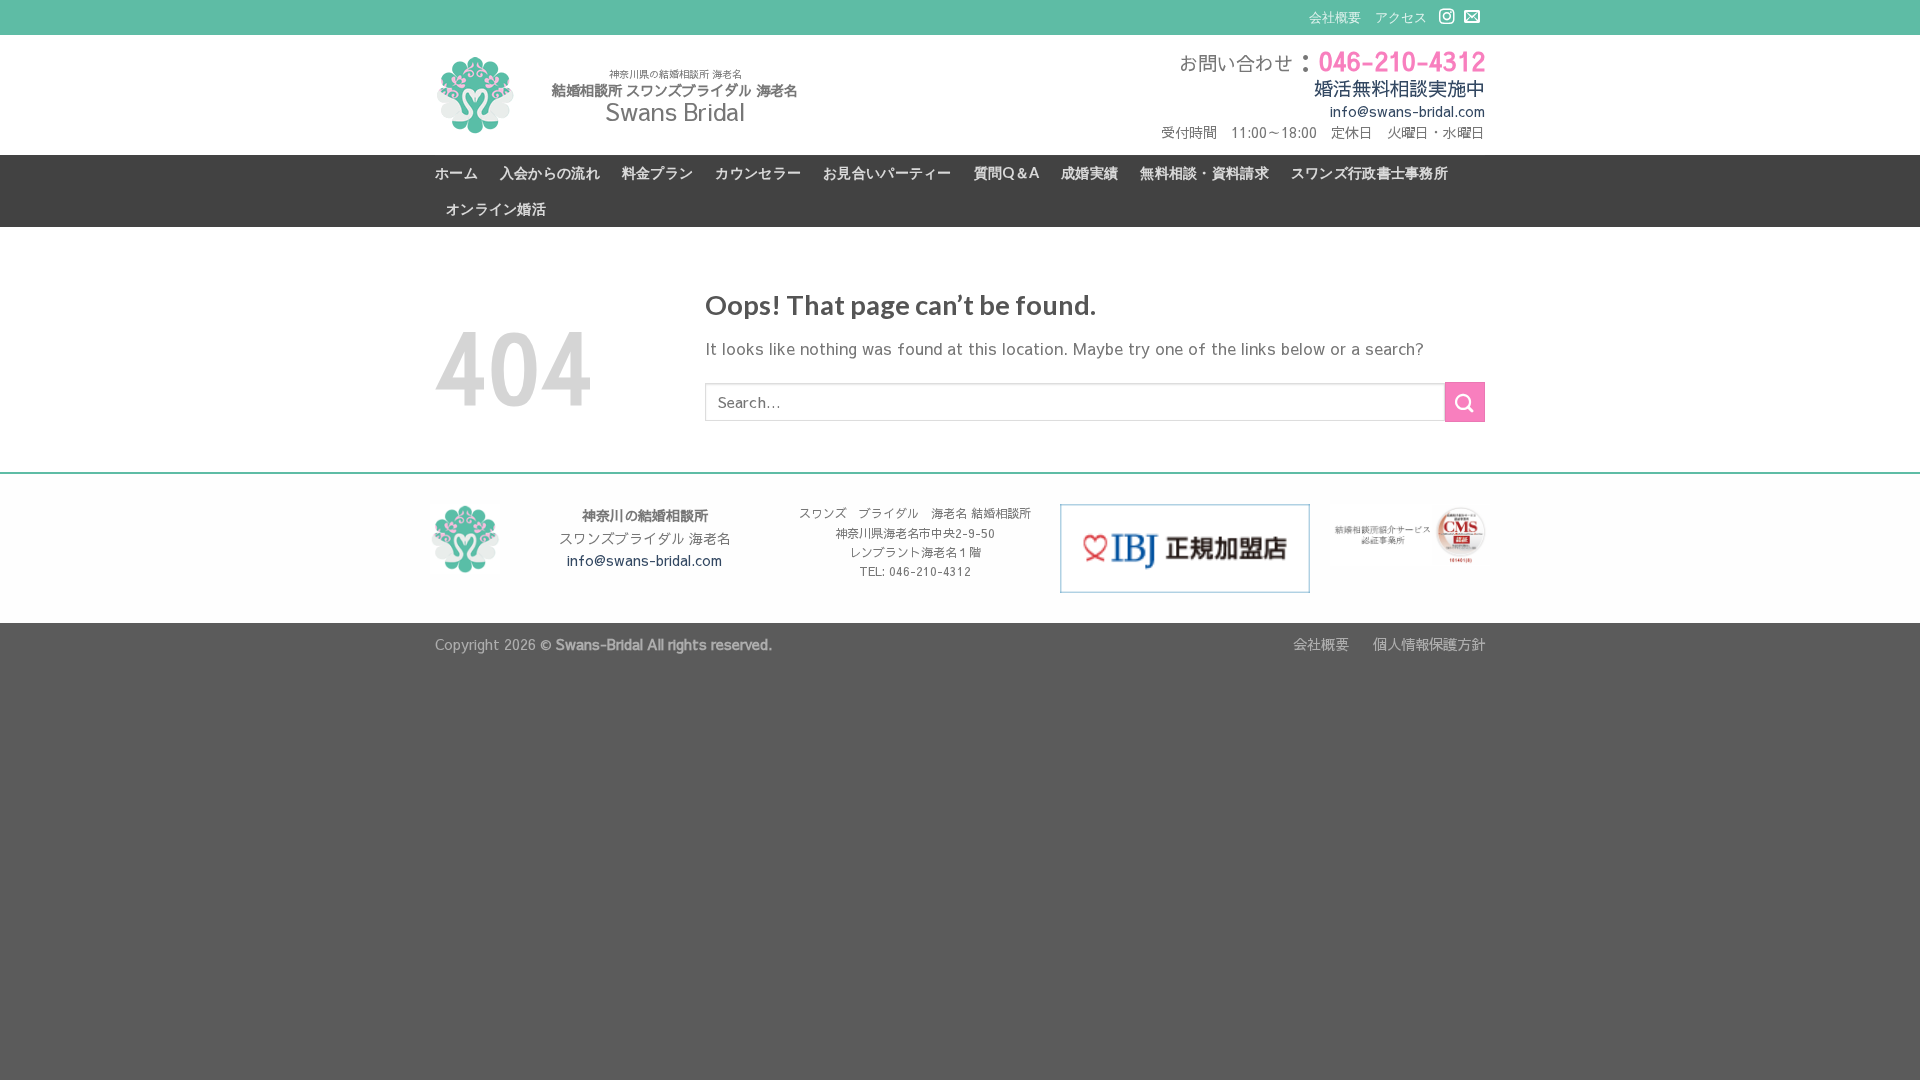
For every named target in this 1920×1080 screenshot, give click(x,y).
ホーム (456, 172)
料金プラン (657, 172)
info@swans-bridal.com (1407, 111)
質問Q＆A (1006, 172)
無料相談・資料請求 (1204, 172)
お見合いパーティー (887, 172)
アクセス (1401, 17)
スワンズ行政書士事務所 (1369, 172)
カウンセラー (758, 172)
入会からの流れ (550, 172)
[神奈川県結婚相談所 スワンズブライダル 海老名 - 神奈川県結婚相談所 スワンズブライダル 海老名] (475, 95)
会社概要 (1335, 17)
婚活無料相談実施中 (1399, 88)
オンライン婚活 (496, 208)
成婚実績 (1089, 172)
